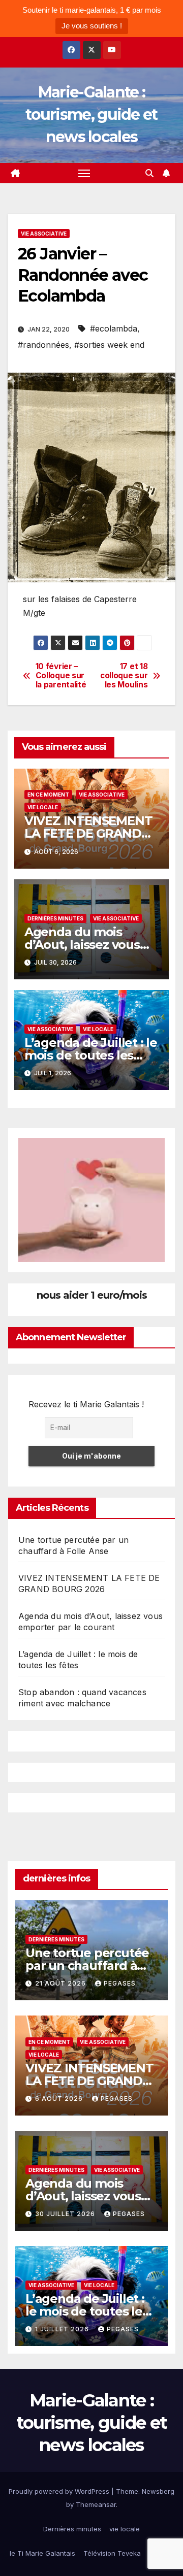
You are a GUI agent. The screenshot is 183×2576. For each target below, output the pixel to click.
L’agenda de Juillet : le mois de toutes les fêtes (91, 1055)
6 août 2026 (60, 2099)
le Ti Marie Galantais (42, 2553)
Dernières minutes (55, 918)
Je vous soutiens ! (92, 26)
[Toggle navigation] (84, 173)
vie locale (43, 807)
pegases (120, 1983)
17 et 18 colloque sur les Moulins (124, 676)
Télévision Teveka (112, 2553)
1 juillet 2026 (63, 2329)
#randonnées (43, 345)
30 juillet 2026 (66, 2214)
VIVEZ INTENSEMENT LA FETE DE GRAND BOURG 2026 (88, 833)
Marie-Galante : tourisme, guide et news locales (91, 114)
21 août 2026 (62, 1983)
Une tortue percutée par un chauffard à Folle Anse (87, 1966)
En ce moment (48, 795)
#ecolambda (114, 328)
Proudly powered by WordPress (60, 2491)
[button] (149, 173)
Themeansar (96, 2504)
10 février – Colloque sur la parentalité (61, 676)
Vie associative (44, 234)
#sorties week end (109, 345)
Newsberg (158, 2491)
